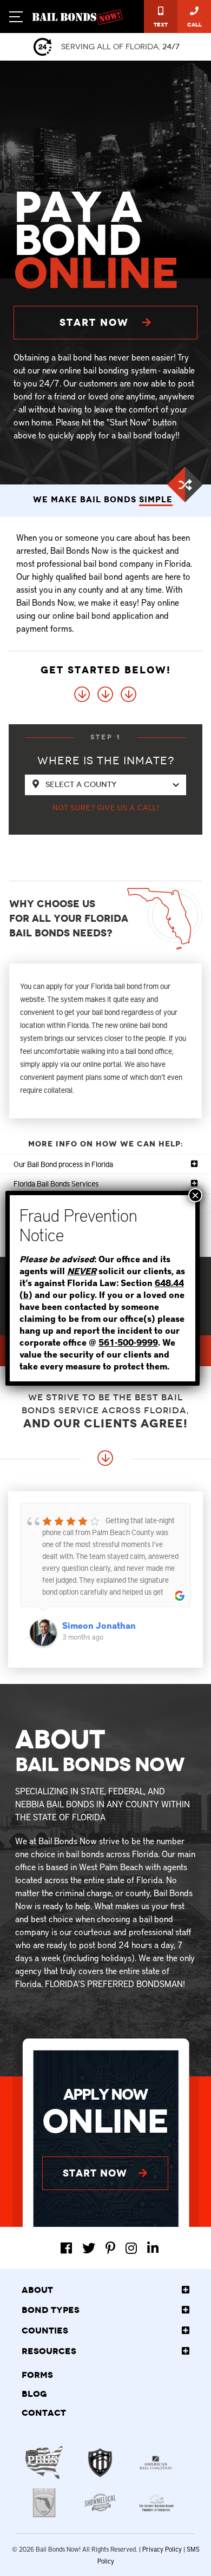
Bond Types (51, 2310)
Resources (49, 2351)
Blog (34, 2394)
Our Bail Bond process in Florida (63, 1164)
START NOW (96, 322)
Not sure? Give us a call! (106, 807)
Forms (37, 2375)
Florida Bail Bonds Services (56, 1184)
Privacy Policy (162, 2549)
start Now (97, 2173)
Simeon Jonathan (99, 1625)
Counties (45, 2331)
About (37, 2290)
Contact (44, 2413)
